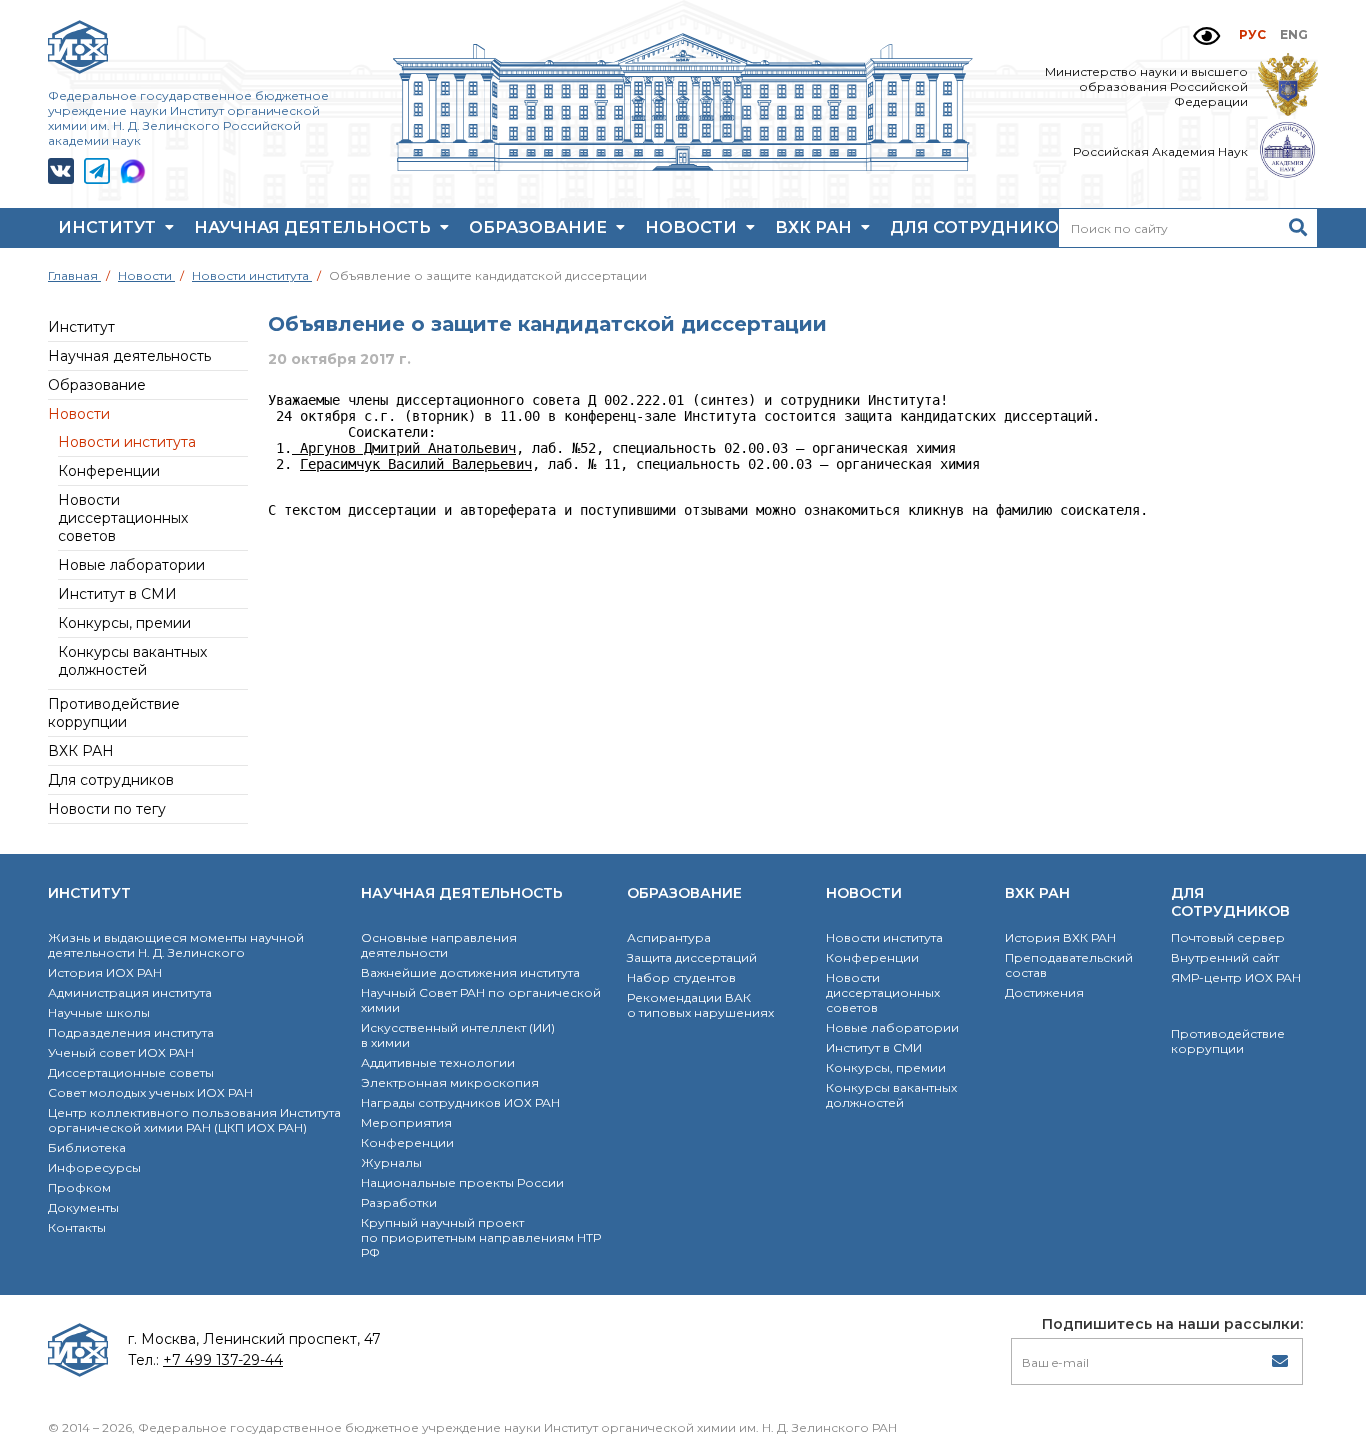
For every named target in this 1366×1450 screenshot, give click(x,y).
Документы (83, 1207)
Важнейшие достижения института (470, 972)
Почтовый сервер (1228, 937)
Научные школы (99, 1012)
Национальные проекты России (462, 1182)
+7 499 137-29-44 (223, 1360)
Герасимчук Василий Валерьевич (416, 464)
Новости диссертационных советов (123, 518)
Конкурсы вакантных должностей (132, 661)
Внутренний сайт (1225, 957)
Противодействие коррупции (114, 713)
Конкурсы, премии (124, 623)
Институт (109, 227)
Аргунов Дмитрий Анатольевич (404, 448)
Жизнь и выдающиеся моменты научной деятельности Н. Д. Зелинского (176, 945)
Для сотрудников (983, 227)
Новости (693, 227)
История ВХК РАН (1060, 937)
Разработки (399, 1202)
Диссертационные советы (131, 1072)
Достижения (1044, 992)
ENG (1294, 34)
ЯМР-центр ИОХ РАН (1236, 977)
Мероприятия (406, 1122)
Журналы (391, 1162)
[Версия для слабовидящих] (1206, 36)
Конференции (109, 471)
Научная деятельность (314, 227)
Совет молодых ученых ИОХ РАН (150, 1092)
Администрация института (130, 992)
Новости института (127, 442)
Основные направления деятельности (439, 945)
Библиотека (87, 1147)
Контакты (77, 1227)
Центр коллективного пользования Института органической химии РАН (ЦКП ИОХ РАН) (194, 1120)
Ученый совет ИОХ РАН (121, 1052)
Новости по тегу (107, 809)
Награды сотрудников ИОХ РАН (460, 1102)
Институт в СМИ (117, 594)
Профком (79, 1187)
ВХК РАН (815, 227)
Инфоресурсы (94, 1167)
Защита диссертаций (692, 957)
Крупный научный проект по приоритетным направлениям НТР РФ (481, 1237)
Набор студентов (681, 977)
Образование (540, 227)
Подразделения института (131, 1032)
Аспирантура (669, 937)
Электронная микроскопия (450, 1082)
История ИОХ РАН (105, 972)
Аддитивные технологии (438, 1062)
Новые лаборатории (131, 565)
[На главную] (683, 166)
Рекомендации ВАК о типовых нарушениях (700, 1005)
